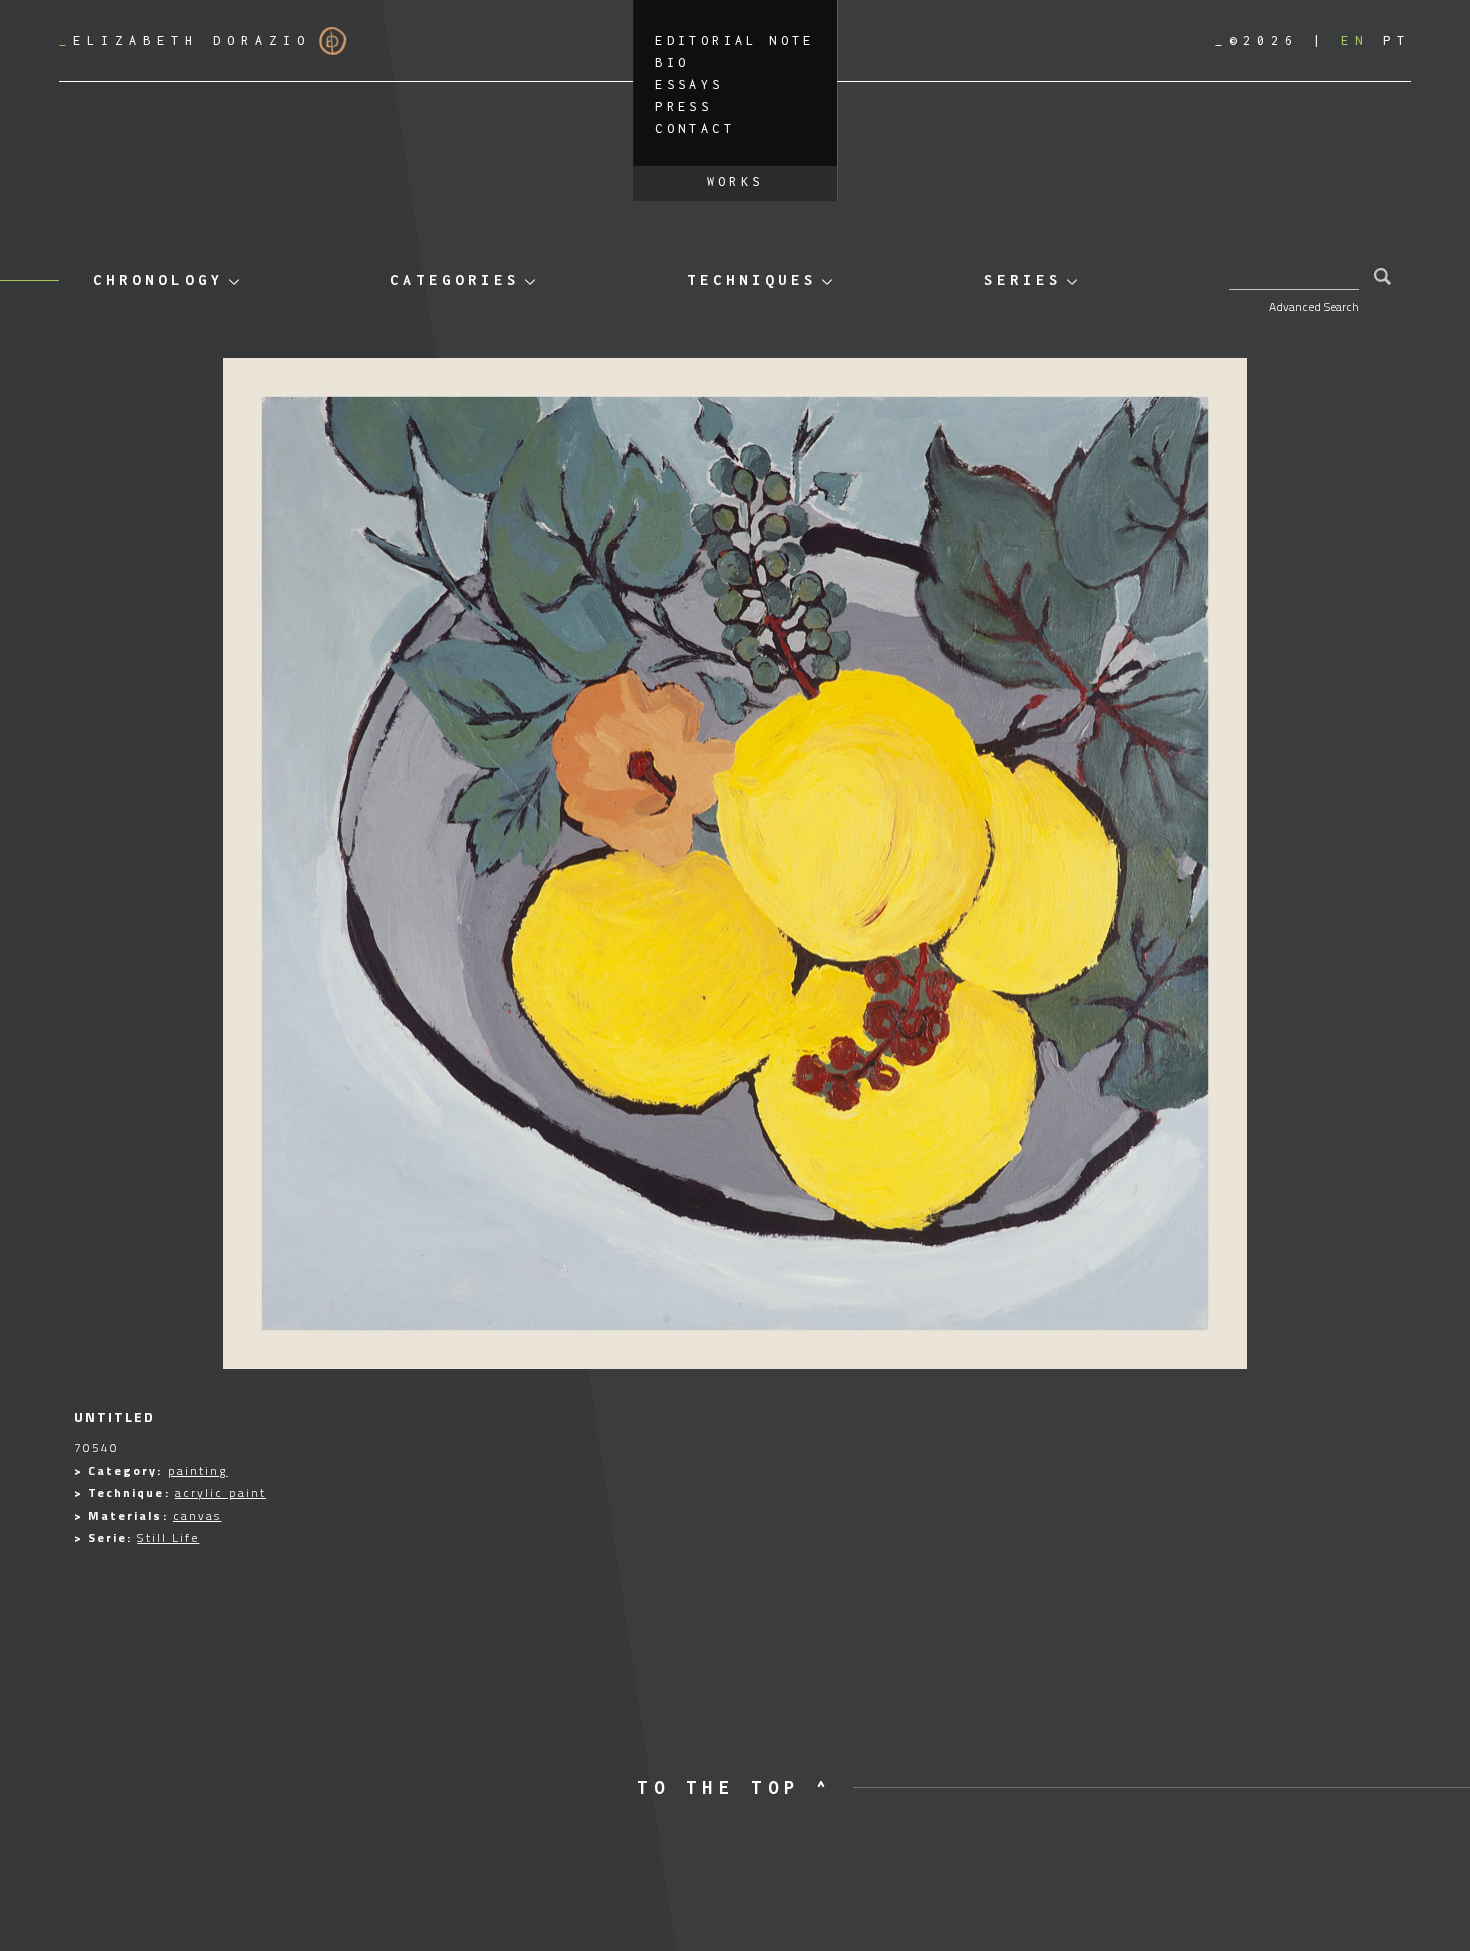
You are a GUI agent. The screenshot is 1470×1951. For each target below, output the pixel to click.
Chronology (158, 279)
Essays (689, 84)
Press (683, 106)
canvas (197, 1515)
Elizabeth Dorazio (185, 40)
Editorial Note (735, 40)
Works (735, 181)
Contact (695, 128)
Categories (455, 279)
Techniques (752, 279)
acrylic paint (220, 1492)
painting (198, 1470)
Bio (672, 62)
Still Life (168, 1537)
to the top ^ (734, 1787)
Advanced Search (1314, 306)
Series (1023, 279)
